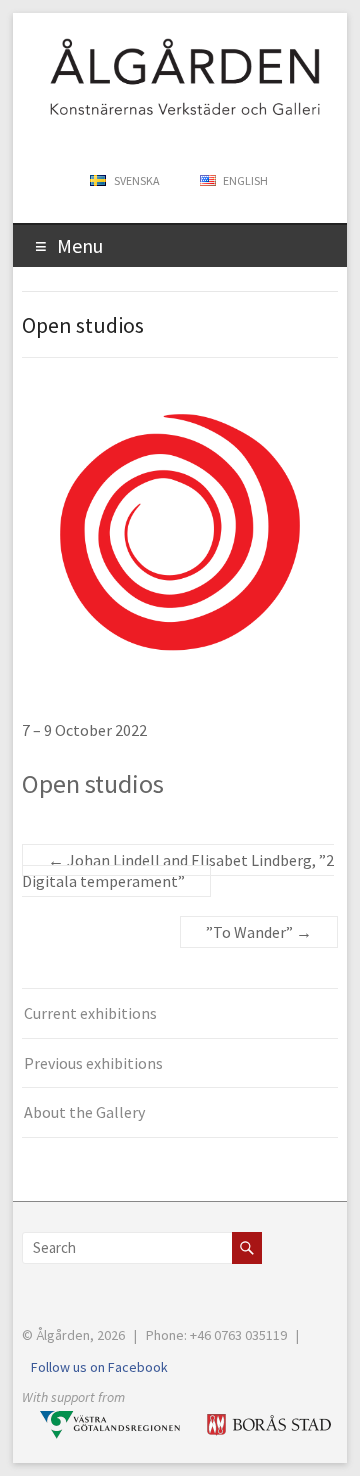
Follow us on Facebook (99, 1367)
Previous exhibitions (93, 1063)
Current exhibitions (90, 1013)
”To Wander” (259, 932)
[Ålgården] (170, 37)
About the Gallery (84, 1112)
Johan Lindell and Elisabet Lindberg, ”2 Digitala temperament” (178, 870)
